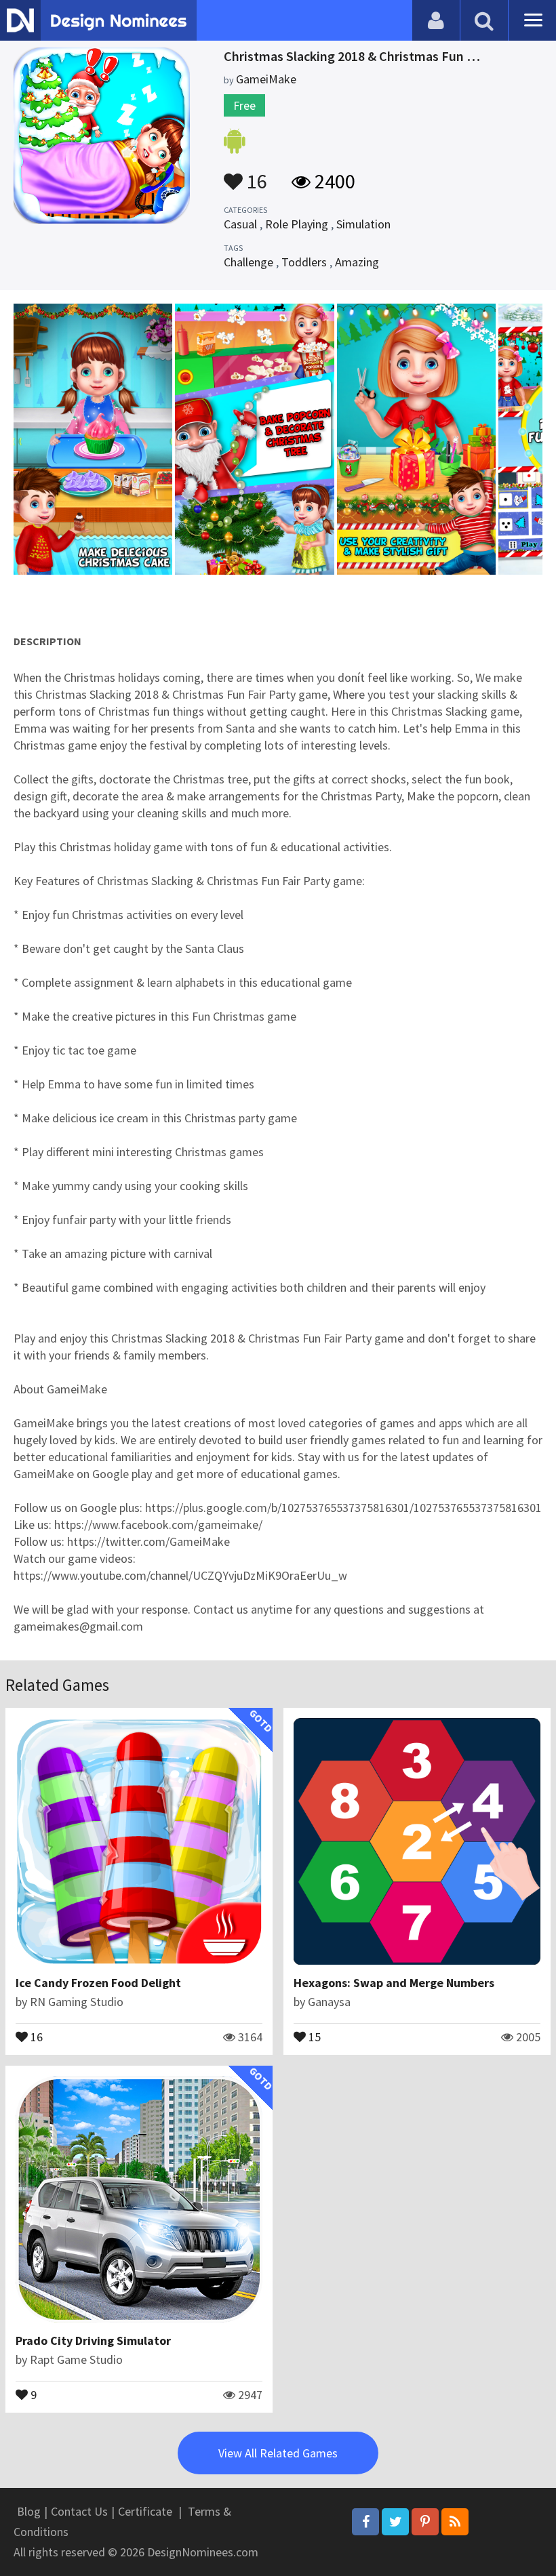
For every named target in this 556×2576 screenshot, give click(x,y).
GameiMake (266, 79)
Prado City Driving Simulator (93, 2340)
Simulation (363, 224)
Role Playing (297, 224)
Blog (29, 2511)
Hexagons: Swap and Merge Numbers (394, 1983)
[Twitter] (395, 2522)
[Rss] (455, 2522)
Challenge (249, 262)
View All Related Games (278, 2453)
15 (313, 2036)
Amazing (357, 262)
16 (255, 175)
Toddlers (304, 262)
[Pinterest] (425, 2522)
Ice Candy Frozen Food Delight (98, 1983)
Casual (240, 224)
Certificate (145, 2511)
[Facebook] (365, 2522)
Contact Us (79, 2511)
